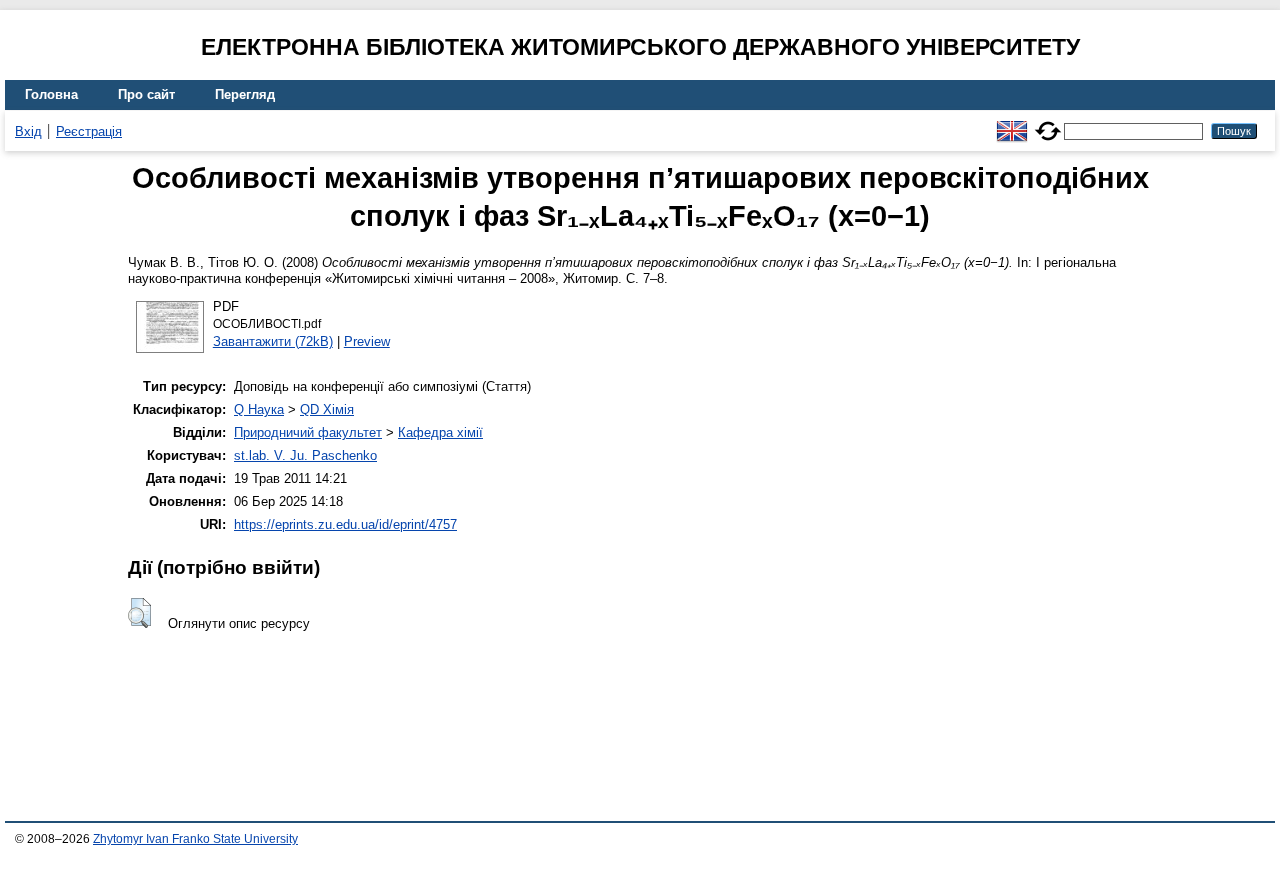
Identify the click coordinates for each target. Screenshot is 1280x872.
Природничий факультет (308, 432)
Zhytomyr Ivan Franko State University (195, 839)
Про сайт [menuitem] (146, 94)
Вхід (28, 131)
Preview (367, 341)
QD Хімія (327, 409)
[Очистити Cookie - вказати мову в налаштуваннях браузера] (1048, 122)
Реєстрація (89, 131)
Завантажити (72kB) (273, 341)
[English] (1012, 122)
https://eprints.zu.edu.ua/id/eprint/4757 (345, 524)
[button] (139, 613)
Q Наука (259, 409)
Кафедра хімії (440, 432)
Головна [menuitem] (51, 94)
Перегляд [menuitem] (245, 94)
